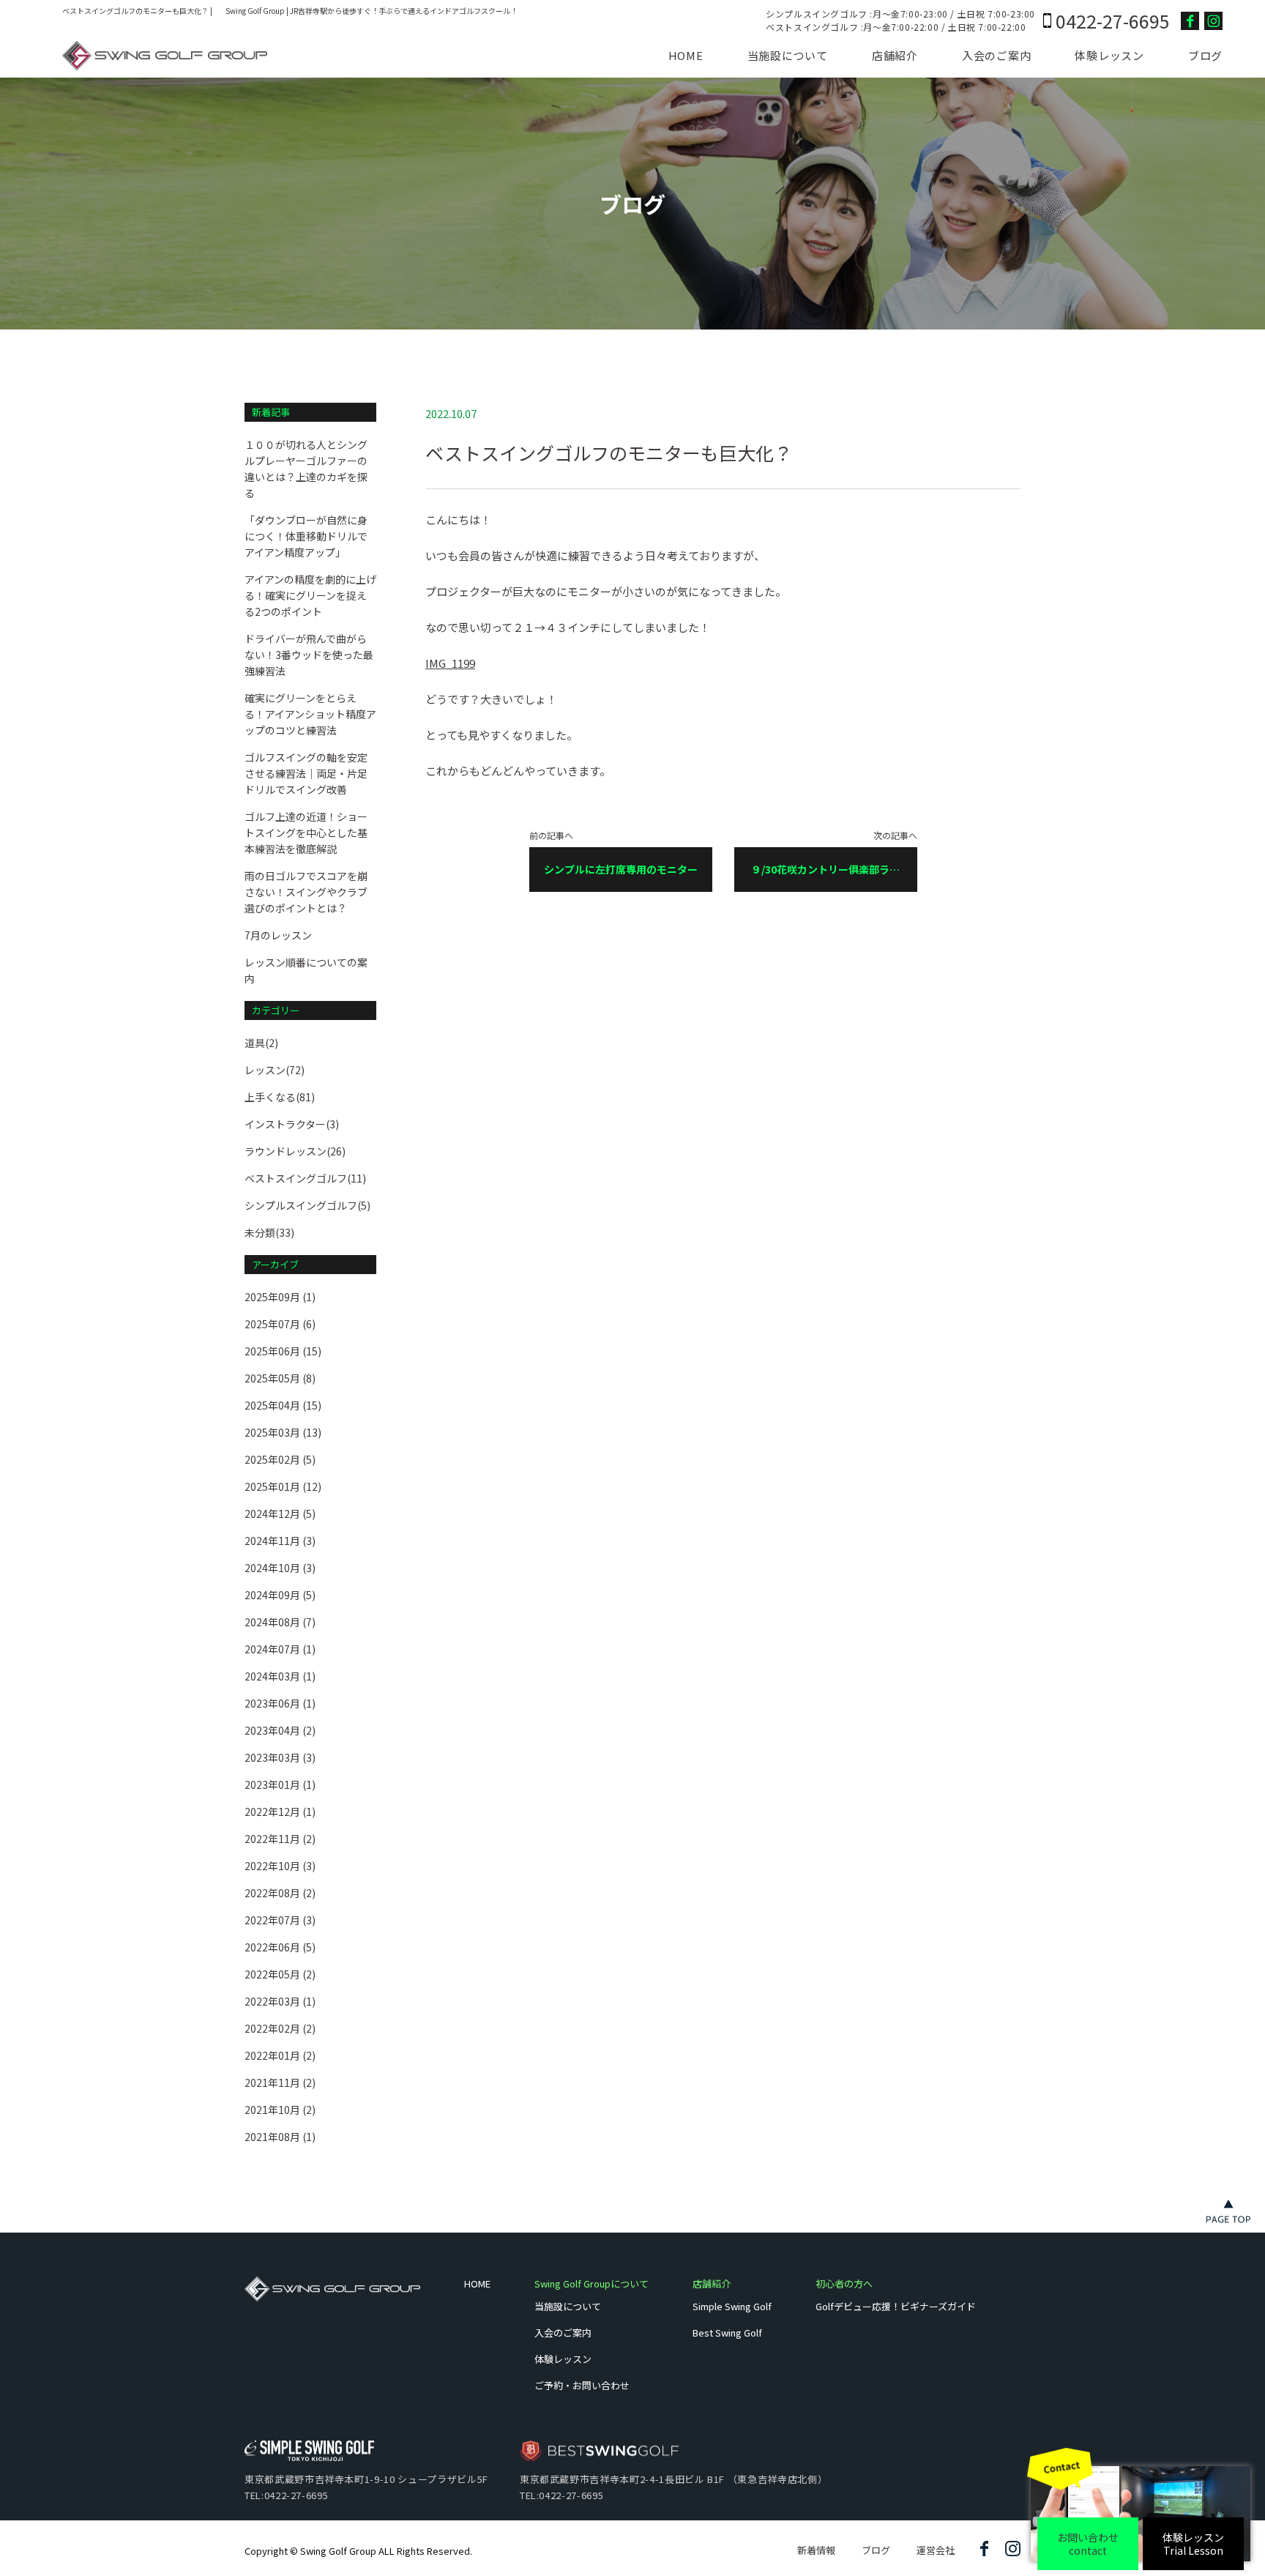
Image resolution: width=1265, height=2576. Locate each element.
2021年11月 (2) (280, 2082)
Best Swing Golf (727, 2333)
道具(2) (261, 1043)
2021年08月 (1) (280, 2137)
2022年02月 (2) (280, 2028)
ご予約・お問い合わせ (582, 2385)
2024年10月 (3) (280, 1568)
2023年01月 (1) (280, 1784)
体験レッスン (1109, 55)
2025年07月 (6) (280, 1324)
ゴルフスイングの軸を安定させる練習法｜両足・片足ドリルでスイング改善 (306, 773)
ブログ (1205, 55)
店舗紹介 (895, 55)
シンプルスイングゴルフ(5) (307, 1205)
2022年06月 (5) (280, 1947)
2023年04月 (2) (280, 1730)
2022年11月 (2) (280, 1839)
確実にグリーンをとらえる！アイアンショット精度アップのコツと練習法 (310, 714)
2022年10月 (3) (280, 1866)
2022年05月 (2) (280, 1974)
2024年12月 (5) (280, 1514)
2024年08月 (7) (280, 1622)
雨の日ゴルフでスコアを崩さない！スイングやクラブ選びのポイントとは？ (306, 892)
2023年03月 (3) (280, 1757)
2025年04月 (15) (283, 1405)
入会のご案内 (997, 55)
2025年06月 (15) (283, 1351)
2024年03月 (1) (280, 1676)
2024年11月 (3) (280, 1541)
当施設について (788, 55)
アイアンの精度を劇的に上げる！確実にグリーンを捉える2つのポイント (310, 595)
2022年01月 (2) (280, 2055)
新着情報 (816, 2550)
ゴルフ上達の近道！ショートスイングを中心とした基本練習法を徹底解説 (306, 833)
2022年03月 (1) (280, 2001)
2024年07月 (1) (280, 1649)
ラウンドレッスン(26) (295, 1151)
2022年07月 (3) (280, 1920)
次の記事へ (834, 861)
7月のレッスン (278, 935)
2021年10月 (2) (280, 2110)
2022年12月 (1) (280, 1812)
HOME (686, 55)
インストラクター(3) (292, 1124)
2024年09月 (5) (280, 1595)
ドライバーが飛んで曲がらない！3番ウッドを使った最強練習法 (309, 655)
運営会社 (936, 2550)
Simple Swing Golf (732, 2306)
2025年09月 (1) (280, 1297)
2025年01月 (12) (283, 1486)
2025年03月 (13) (283, 1432)
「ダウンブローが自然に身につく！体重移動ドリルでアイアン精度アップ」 (306, 536)
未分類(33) (269, 1232)
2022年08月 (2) (280, 1893)
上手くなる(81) (280, 1097)
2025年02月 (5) (280, 1459)
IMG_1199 (450, 663)
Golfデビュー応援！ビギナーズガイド (896, 2306)
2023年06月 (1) (280, 1703)
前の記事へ (613, 854)
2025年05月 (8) (280, 1378)
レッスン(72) (275, 1070)
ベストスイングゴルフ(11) (305, 1178)
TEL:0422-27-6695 (286, 2495)
